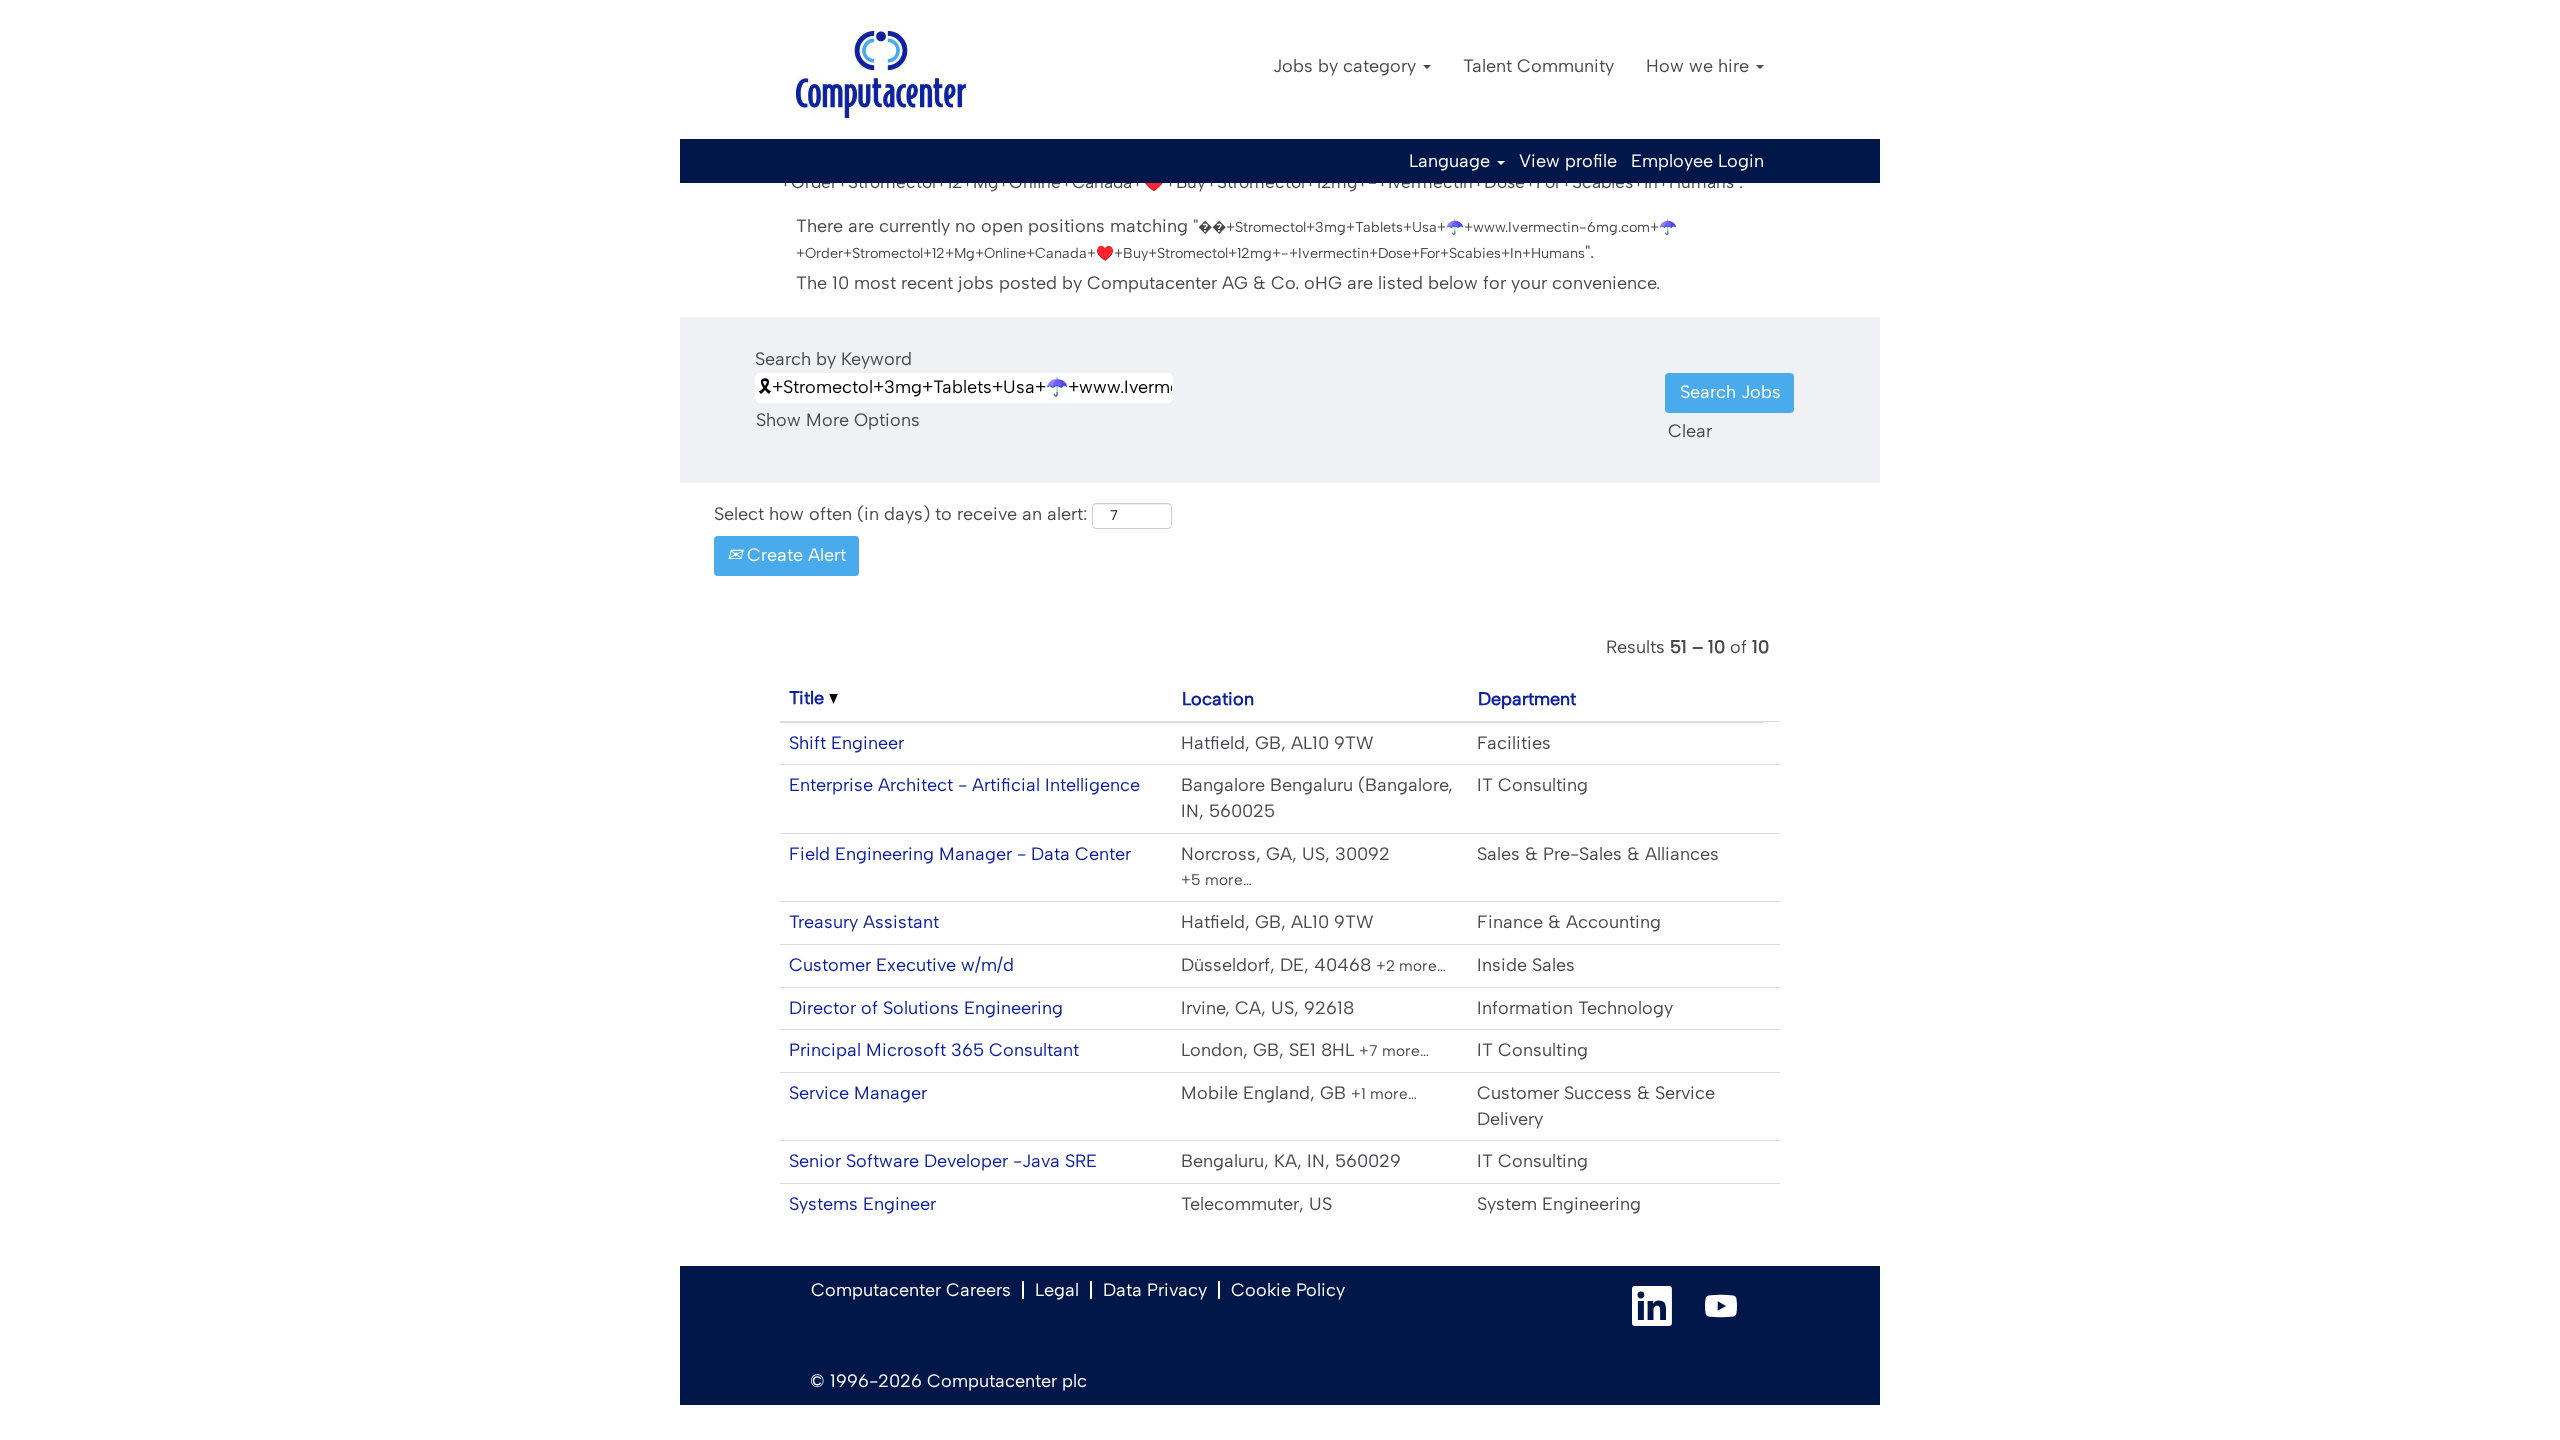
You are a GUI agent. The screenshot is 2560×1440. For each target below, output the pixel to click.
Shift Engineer (846, 743)
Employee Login (1697, 161)
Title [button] (809, 698)
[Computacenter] (881, 74)
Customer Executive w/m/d (901, 965)
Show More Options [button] (838, 420)
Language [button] (1452, 161)
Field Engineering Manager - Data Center (960, 854)
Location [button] (1218, 699)
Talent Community (1538, 66)
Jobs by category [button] (1347, 66)
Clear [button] (1690, 431)
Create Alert (794, 555)
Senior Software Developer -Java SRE (943, 1161)
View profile (1568, 161)
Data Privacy (1155, 1290)
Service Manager (858, 1093)
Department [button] (1527, 699)
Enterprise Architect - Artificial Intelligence (964, 785)
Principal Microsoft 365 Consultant (934, 1050)
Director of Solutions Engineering (926, 1008)
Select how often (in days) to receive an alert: (900, 514)
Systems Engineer (862, 1204)
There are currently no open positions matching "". (1236, 239)
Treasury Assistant (864, 922)
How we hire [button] (1700, 66)
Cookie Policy (1288, 1290)
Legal (1057, 1290)
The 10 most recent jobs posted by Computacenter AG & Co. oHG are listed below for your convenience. (1228, 283)
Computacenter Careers (911, 1290)
